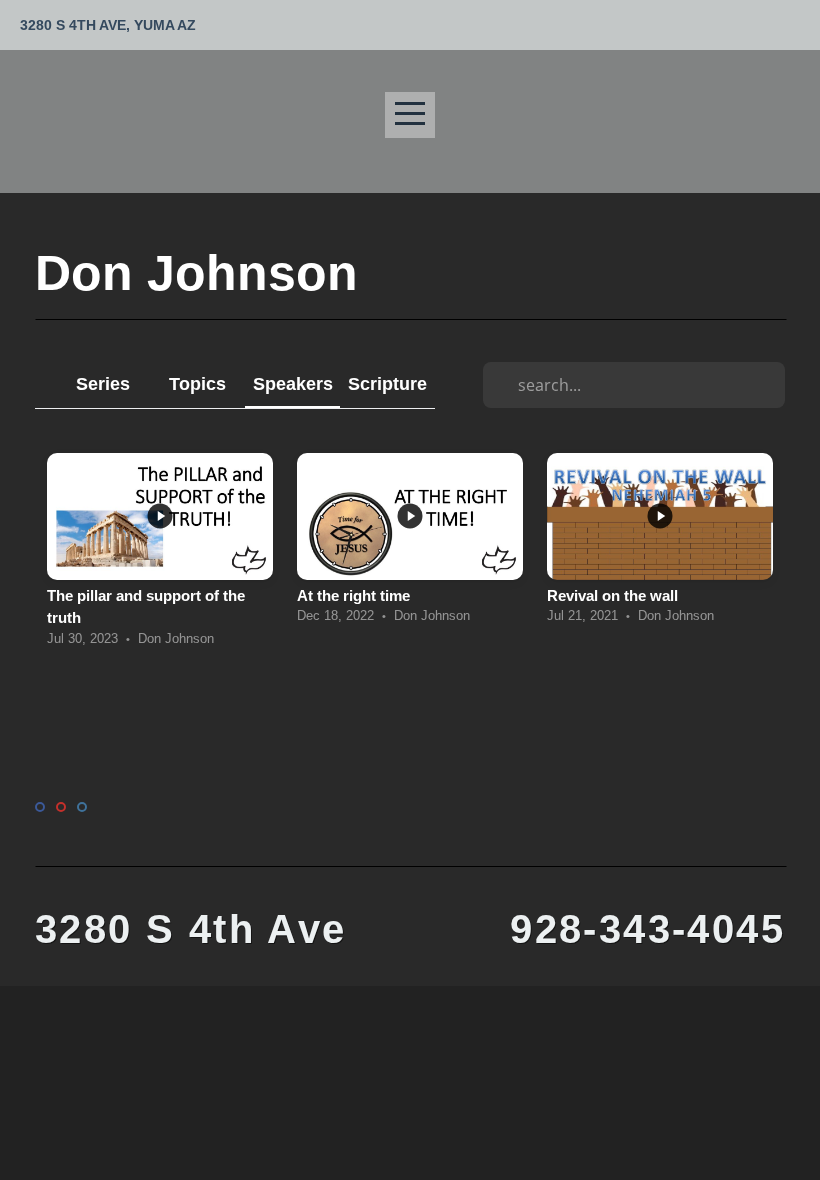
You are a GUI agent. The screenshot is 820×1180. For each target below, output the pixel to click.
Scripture (387, 383)
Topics (197, 383)
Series (103, 383)
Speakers (293, 383)
